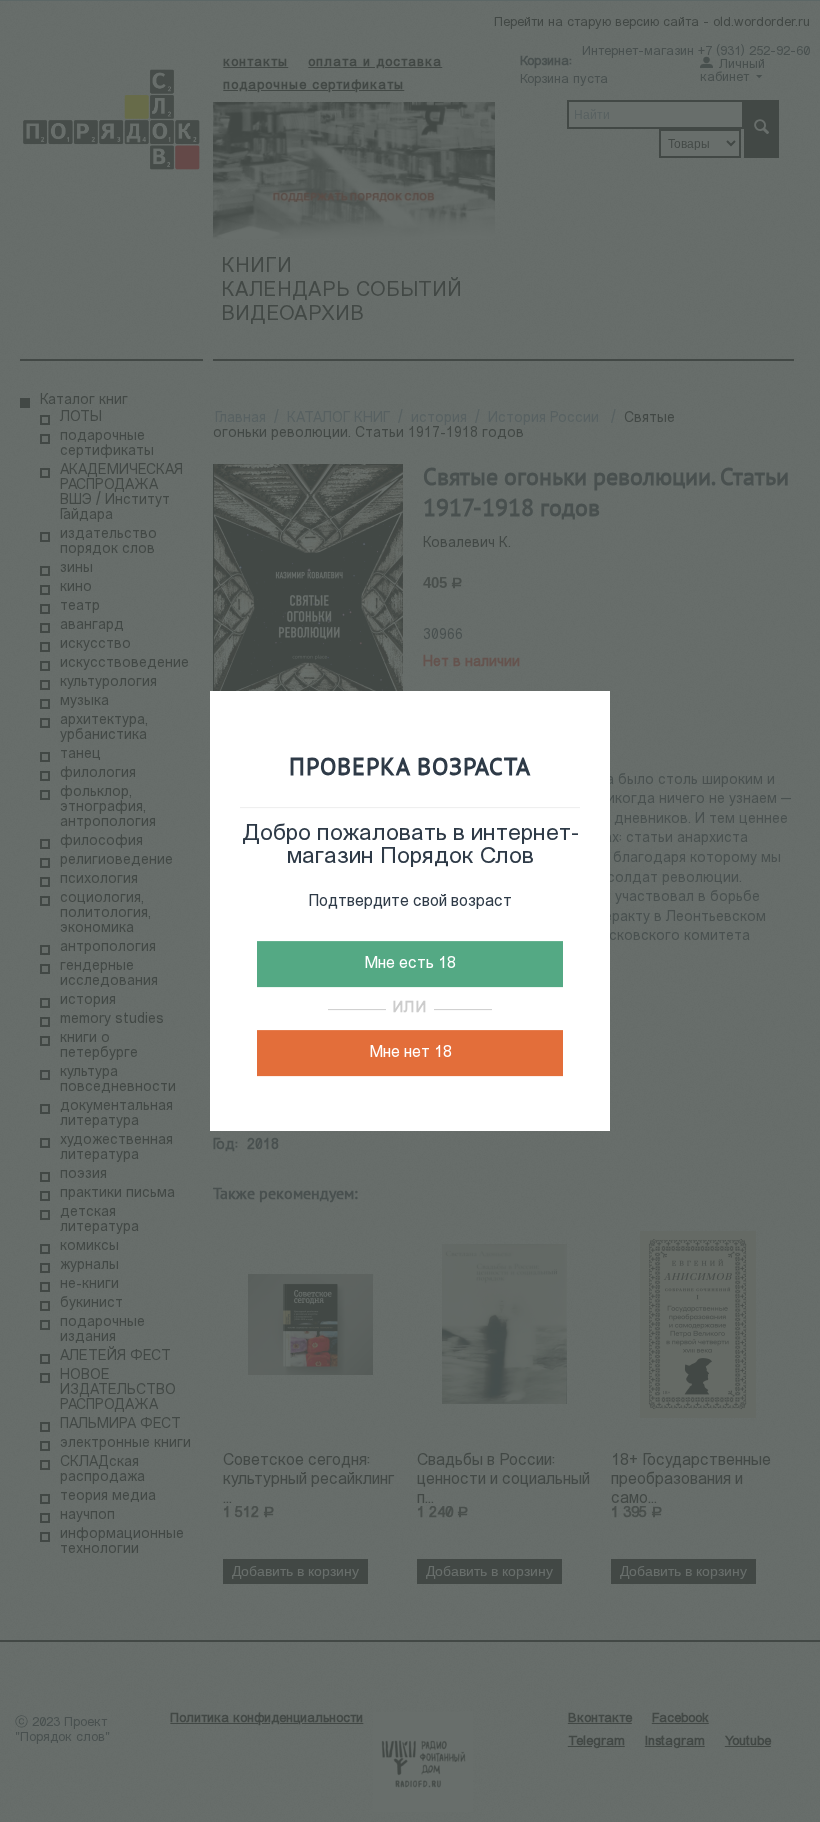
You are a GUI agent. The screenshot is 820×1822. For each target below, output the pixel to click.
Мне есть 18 (410, 964)
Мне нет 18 (410, 1053)
